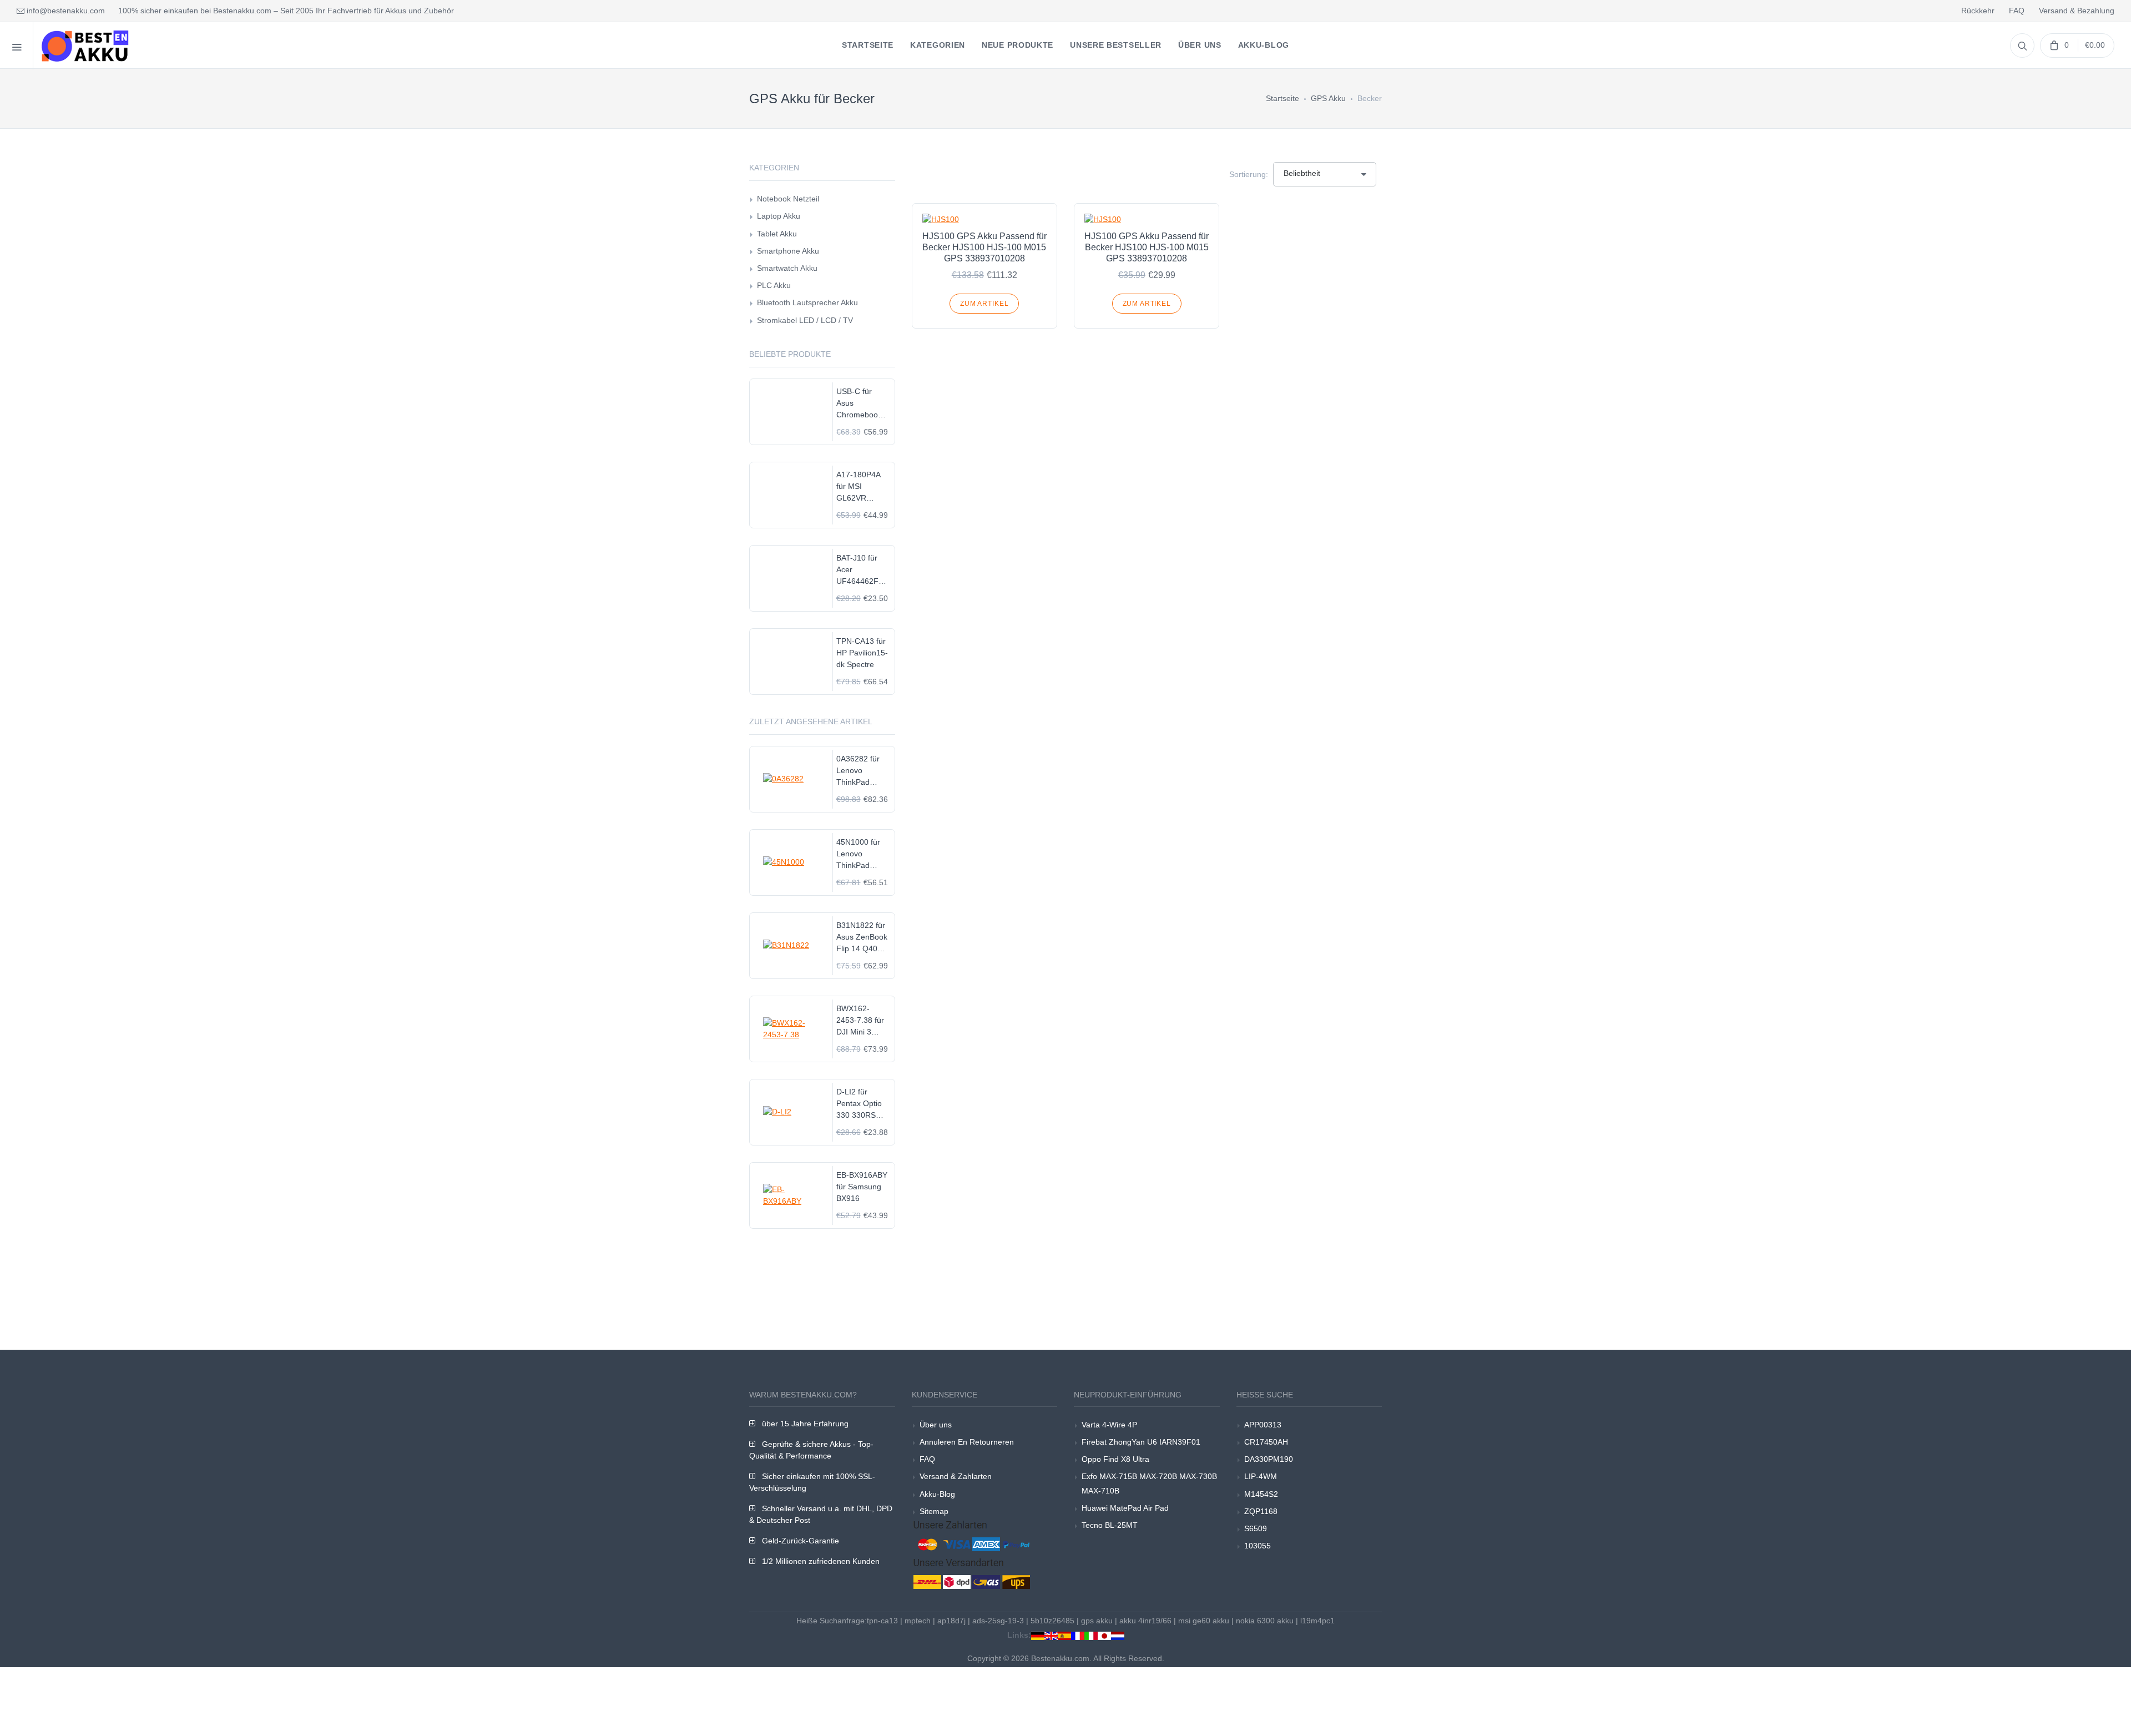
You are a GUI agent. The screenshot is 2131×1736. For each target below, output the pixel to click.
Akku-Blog (937, 1494)
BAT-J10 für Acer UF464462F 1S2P (857, 570)
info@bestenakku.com (65, 11)
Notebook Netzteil (788, 199)
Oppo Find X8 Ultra (1115, 1459)
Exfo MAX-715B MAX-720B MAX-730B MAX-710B (1149, 1483)
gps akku (1097, 1621)
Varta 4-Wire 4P (1109, 1425)
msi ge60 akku (1204, 1621)
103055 (1258, 1546)
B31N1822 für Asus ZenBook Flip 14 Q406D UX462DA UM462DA (862, 938)
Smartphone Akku (788, 251)
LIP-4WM (1261, 1476)
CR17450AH (1266, 1442)
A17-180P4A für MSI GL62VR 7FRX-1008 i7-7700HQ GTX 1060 (862, 487)
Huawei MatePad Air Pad (1125, 1508)
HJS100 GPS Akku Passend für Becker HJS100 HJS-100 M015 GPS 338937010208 (984, 247)
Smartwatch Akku (787, 268)
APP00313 (1263, 1425)
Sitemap (934, 1511)
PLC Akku (774, 285)
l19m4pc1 (1317, 1621)
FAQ (2017, 11)
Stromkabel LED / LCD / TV (805, 320)
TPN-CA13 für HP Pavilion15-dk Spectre (862, 653)
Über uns (936, 1425)
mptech (918, 1621)
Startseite (1282, 98)
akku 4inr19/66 (1145, 1621)
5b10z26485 (1052, 1621)
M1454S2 (1261, 1494)
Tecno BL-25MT (1110, 1525)
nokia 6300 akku (1265, 1621)
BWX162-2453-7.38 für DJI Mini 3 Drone (860, 1021)
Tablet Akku (777, 234)
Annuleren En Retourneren (967, 1442)
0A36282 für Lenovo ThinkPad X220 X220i (858, 771)
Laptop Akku (779, 216)
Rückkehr (1978, 11)
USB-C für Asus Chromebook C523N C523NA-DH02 (859, 404)
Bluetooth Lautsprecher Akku (807, 302)
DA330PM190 (1269, 1459)
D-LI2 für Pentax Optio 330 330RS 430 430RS (859, 1104)
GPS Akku (1328, 98)
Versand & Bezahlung (2077, 11)
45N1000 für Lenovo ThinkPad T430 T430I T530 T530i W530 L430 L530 (858, 854)
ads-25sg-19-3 (998, 1621)
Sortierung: (1249, 174)
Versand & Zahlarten (956, 1476)
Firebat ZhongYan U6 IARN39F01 (1141, 1442)
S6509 (1256, 1528)
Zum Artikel (984, 304)
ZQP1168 (1261, 1511)
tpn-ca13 (882, 1621)
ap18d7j (951, 1621)
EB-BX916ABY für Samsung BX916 (862, 1187)
